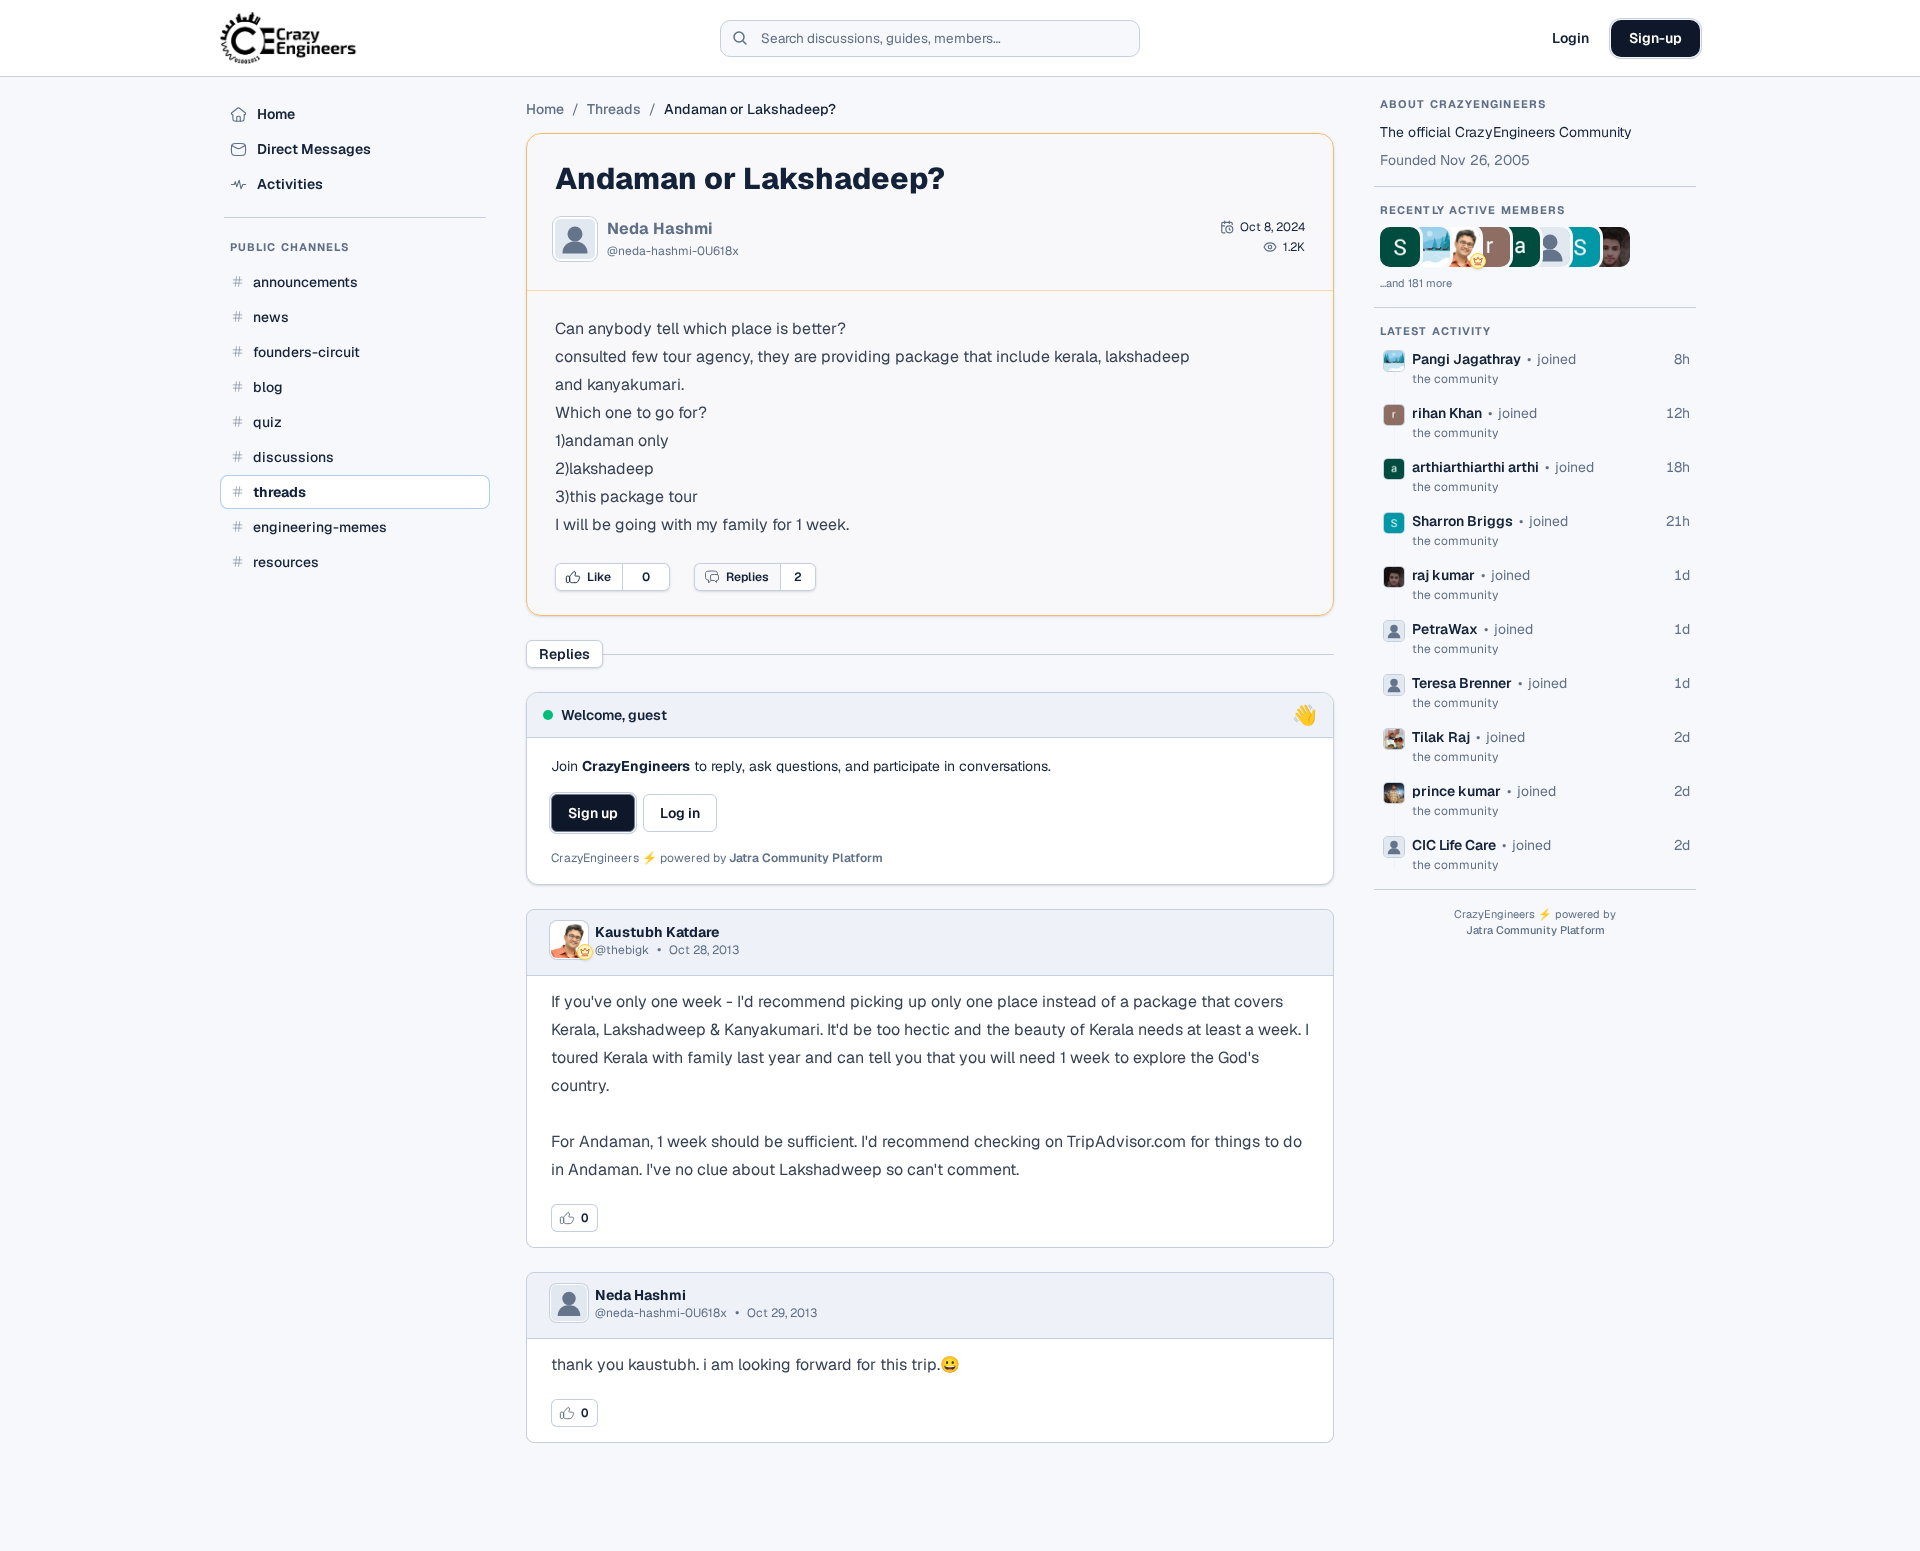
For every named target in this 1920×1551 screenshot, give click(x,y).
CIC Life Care (1454, 845)
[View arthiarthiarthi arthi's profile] (1520, 247)
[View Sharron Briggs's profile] (1580, 247)
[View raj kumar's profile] (1610, 247)
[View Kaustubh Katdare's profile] (1460, 247)
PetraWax (1445, 629)
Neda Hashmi (660, 229)
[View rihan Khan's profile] (1490, 247)
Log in (680, 813)
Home (545, 109)
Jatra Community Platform (806, 858)
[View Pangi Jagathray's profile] (1430, 247)
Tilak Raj (1441, 737)
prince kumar (1456, 791)
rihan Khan (1447, 413)
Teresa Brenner (1462, 683)
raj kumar (1443, 575)
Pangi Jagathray (1466, 359)
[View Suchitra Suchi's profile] (1400, 247)
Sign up (593, 813)
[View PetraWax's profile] (1550, 247)
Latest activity (1436, 331)
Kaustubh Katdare (657, 932)
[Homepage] (289, 38)
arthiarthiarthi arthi (1475, 467)
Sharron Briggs (1462, 521)
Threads (614, 109)
